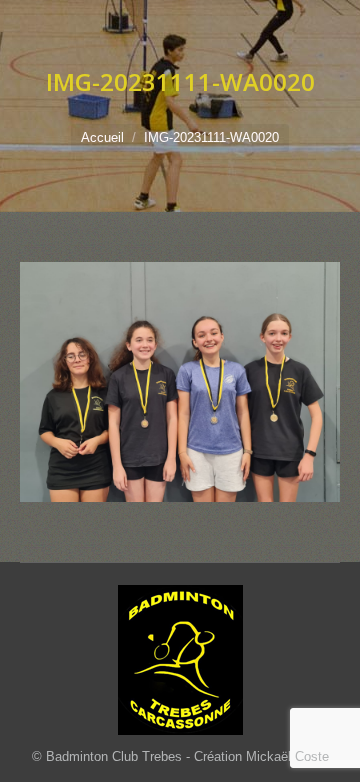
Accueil (102, 137)
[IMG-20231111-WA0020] (180, 382)
